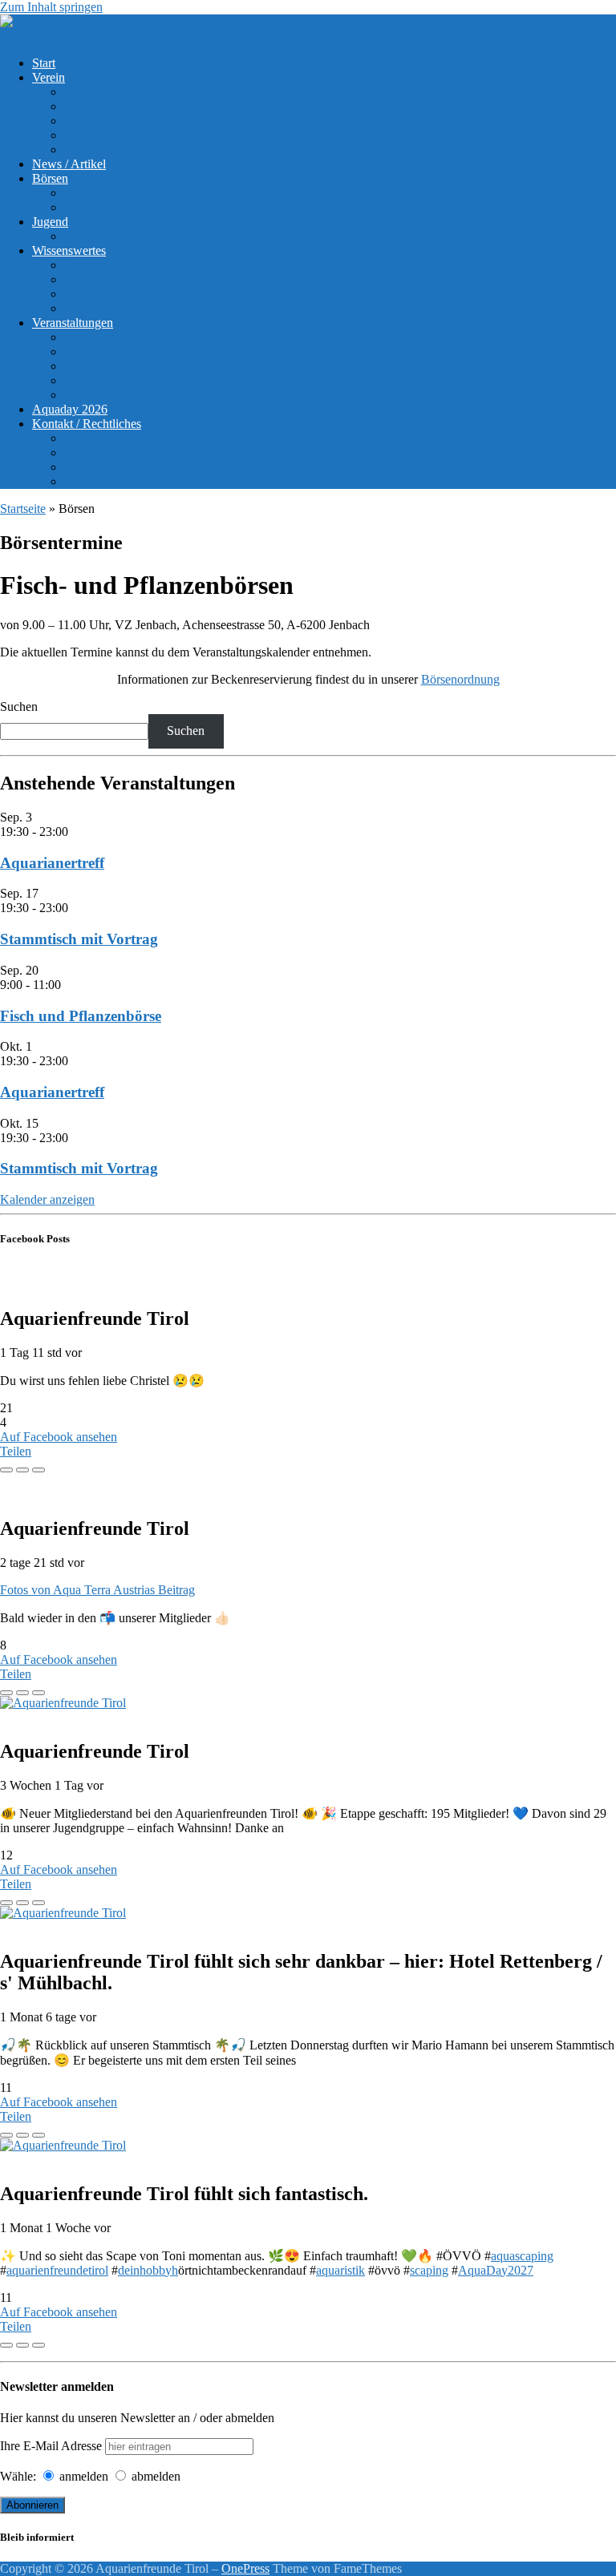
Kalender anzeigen (47, 1199)
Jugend (50, 222)
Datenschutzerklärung (120, 467)
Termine (85, 236)
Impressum (92, 481)
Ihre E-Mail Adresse (51, 2446)
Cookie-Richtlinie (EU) (124, 452)
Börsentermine (101, 207)
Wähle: (18, 2476)
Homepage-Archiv (111, 308)
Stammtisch (93, 395)
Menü (15, 36)
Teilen (16, 1451)
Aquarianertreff (103, 366)
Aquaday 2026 (70, 409)
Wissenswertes (69, 250)
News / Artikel (69, 164)
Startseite (23, 509)
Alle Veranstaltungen (117, 337)
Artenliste (89, 265)
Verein (49, 77)
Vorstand (87, 135)
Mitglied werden (106, 149)
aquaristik (340, 2270)
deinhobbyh (148, 2270)
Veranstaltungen (73, 323)
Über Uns (89, 92)
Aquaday (87, 351)
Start (44, 63)
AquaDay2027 (496, 2270)
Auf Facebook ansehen (59, 1437)
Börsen (50, 178)
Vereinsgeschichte (109, 106)
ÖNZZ (82, 279)
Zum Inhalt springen (51, 7)
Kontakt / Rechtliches (87, 424)
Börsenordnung (103, 193)
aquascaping (522, 2256)
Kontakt (85, 438)
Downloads (93, 294)
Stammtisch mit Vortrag (79, 939)
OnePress (245, 2568)
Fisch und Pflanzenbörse (126, 380)
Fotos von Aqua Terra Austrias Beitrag (97, 1590)
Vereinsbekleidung (111, 121)
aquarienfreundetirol (57, 2270)
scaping (429, 2270)
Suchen (19, 707)
